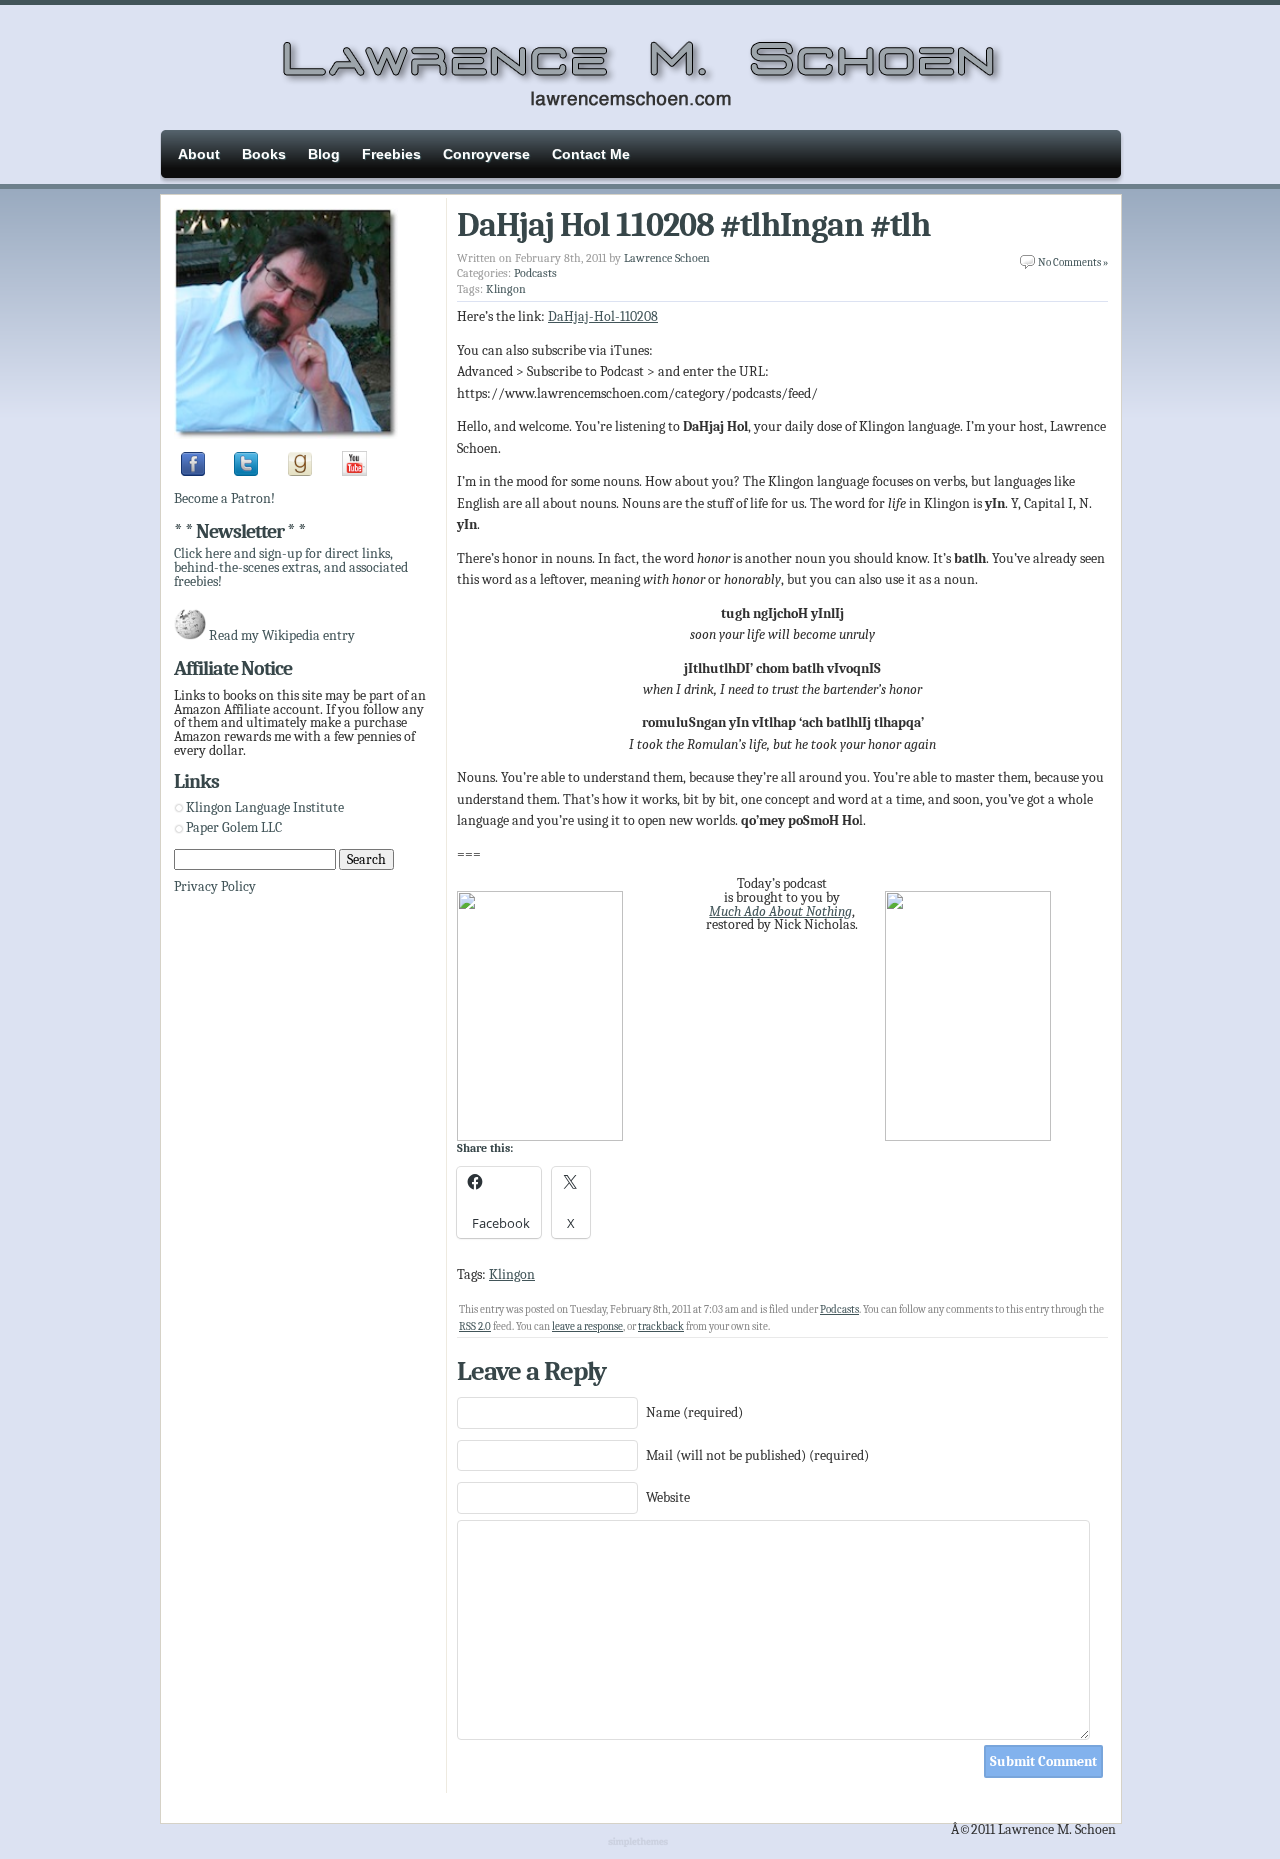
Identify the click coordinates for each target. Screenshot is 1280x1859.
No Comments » (1073, 262)
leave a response (587, 1326)
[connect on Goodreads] (300, 471)
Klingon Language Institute (265, 807)
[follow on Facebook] (193, 471)
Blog (324, 154)
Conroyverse (486, 154)
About (199, 154)
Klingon (506, 289)
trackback (661, 1326)
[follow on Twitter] (246, 471)
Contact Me (591, 154)
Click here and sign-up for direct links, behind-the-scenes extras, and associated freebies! (291, 567)
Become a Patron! (224, 498)
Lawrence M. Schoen (640, 65)
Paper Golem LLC (234, 827)
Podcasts (535, 273)
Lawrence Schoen (667, 258)
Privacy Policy (215, 886)
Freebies (391, 154)
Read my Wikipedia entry (282, 635)
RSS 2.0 (475, 1326)
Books (264, 154)
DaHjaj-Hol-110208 (603, 316)
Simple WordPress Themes (640, 1843)
